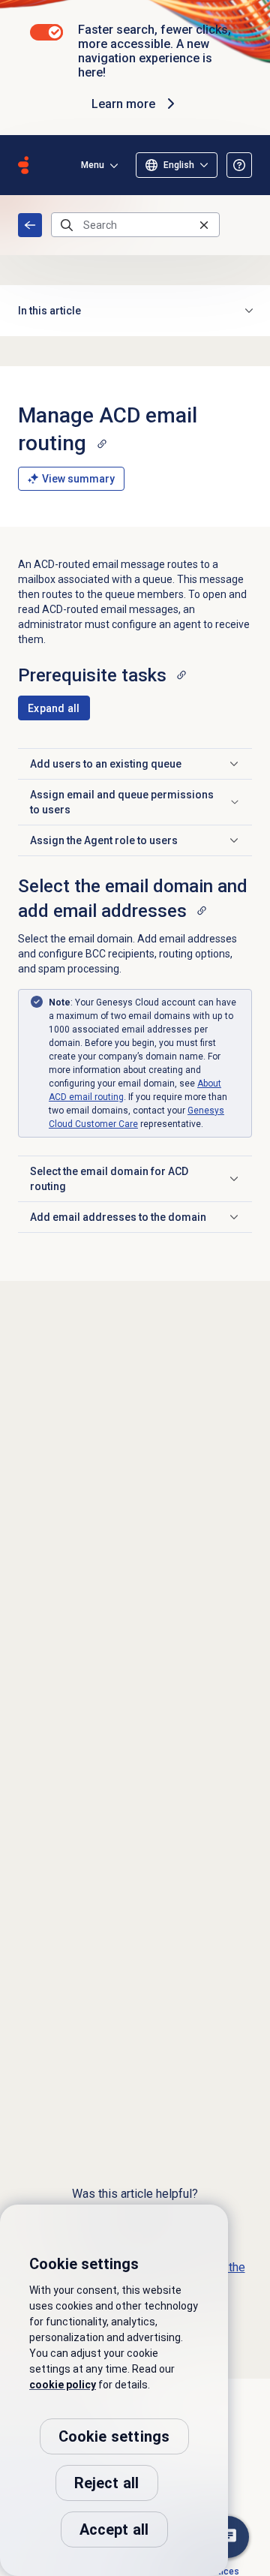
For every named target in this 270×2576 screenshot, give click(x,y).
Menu (93, 165)
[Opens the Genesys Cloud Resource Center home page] (23, 165)
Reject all (107, 2483)
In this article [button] (49, 311)
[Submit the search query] (67, 225)
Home (30, 225)
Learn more (123, 104)
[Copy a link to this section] (102, 443)
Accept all (114, 2529)
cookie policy (63, 2385)
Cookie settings (114, 2436)
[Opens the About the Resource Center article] (239, 165)
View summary (78, 479)
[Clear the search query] (204, 225)
